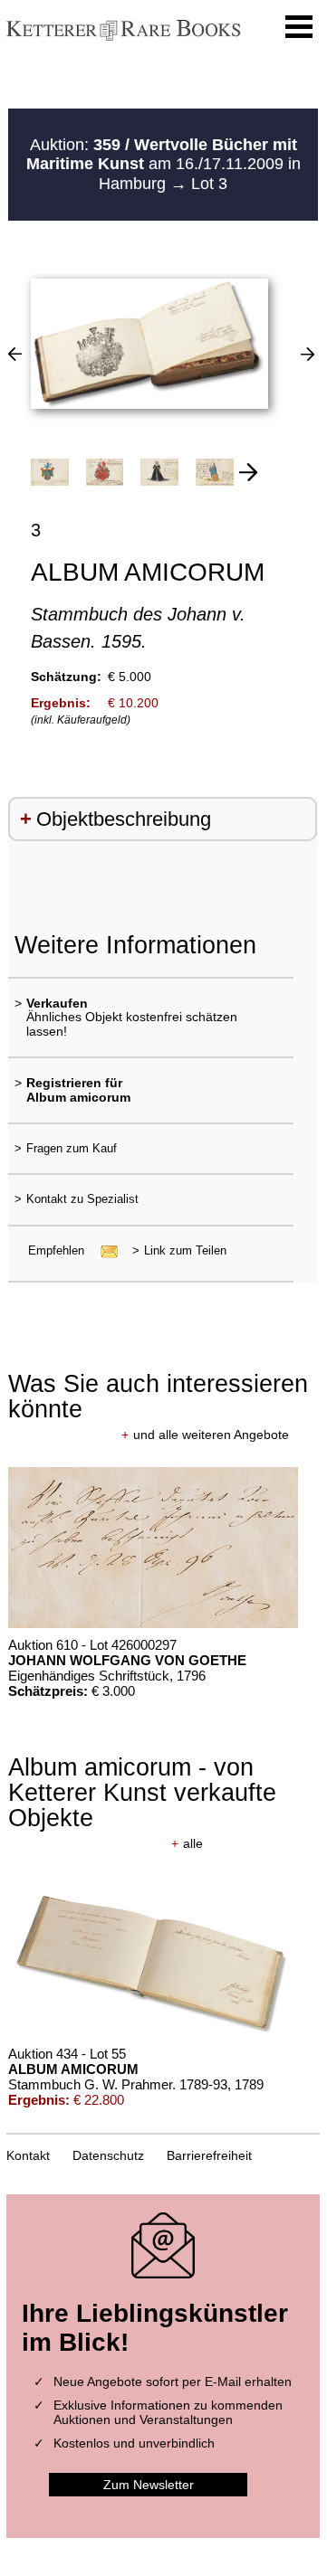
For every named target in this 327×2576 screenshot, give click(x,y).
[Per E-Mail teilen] (104, 1250)
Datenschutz (108, 2155)
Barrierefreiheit (209, 2155)
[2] (15, 354)
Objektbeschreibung (124, 819)
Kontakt (28, 2155)
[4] (308, 354)
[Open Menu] (299, 27)
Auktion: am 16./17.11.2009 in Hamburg (163, 164)
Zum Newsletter (149, 2485)
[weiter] (248, 472)
